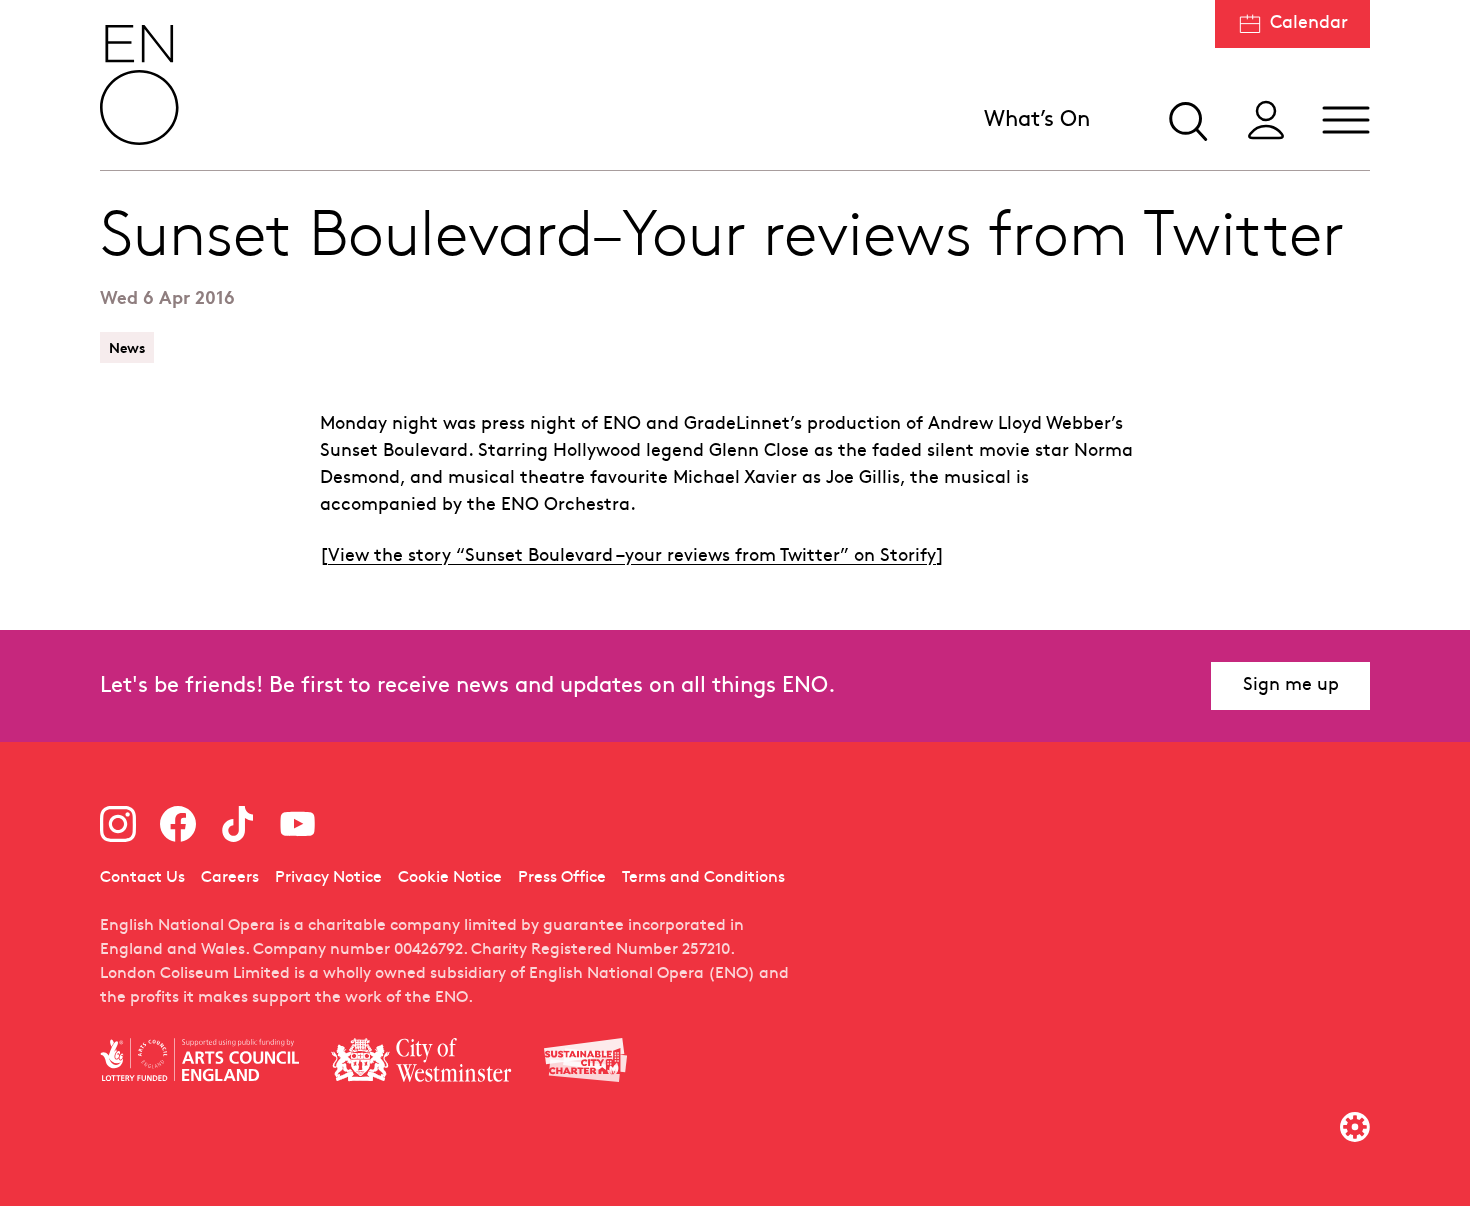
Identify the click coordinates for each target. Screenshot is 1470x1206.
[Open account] (1266, 120)
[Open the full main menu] (1346, 120)
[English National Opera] (140, 85)
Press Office (562, 878)
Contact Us (142, 878)
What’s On (1037, 120)
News (127, 347)
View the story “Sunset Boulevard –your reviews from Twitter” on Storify (632, 556)
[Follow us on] (118, 824)
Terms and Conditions (703, 878)
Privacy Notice (328, 878)
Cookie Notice (450, 878)
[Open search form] (1186, 120)
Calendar (1309, 23)
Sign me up (1291, 685)
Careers (230, 878)
